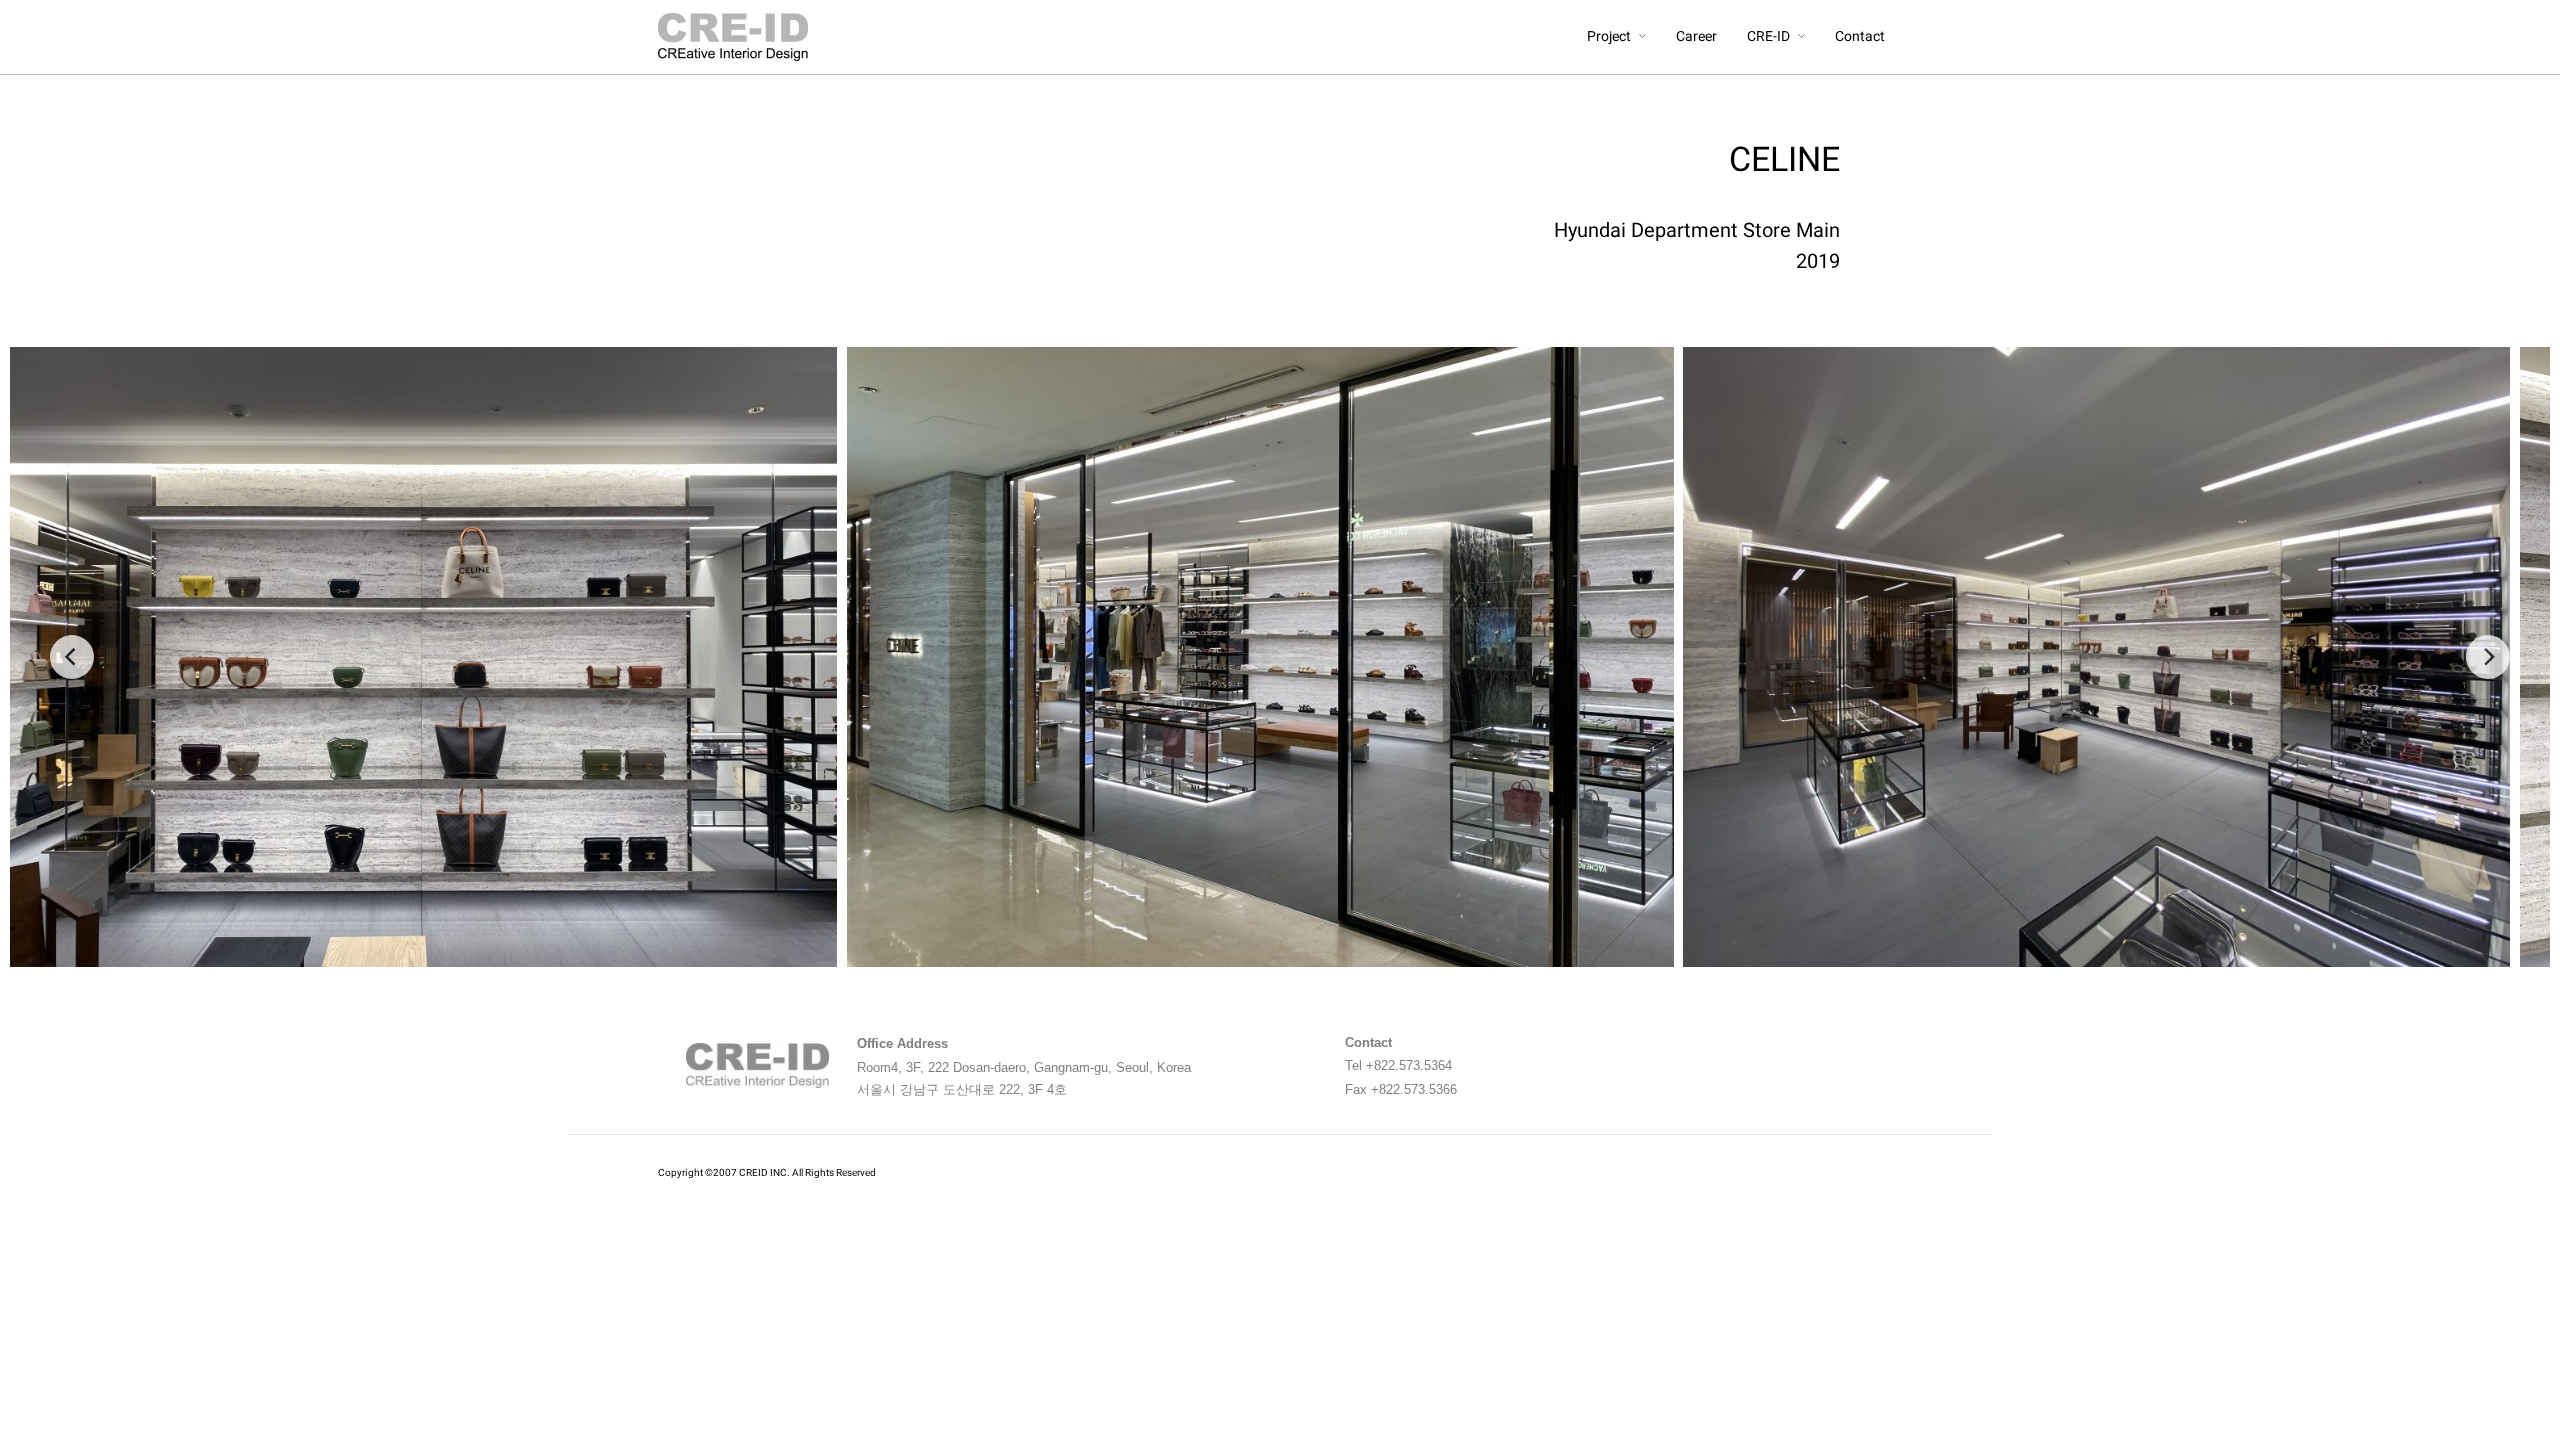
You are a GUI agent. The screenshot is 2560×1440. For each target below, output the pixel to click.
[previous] (72, 657)
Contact (1860, 36)
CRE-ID (1768, 36)
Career (1696, 36)
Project (1609, 36)
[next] (2488, 657)
